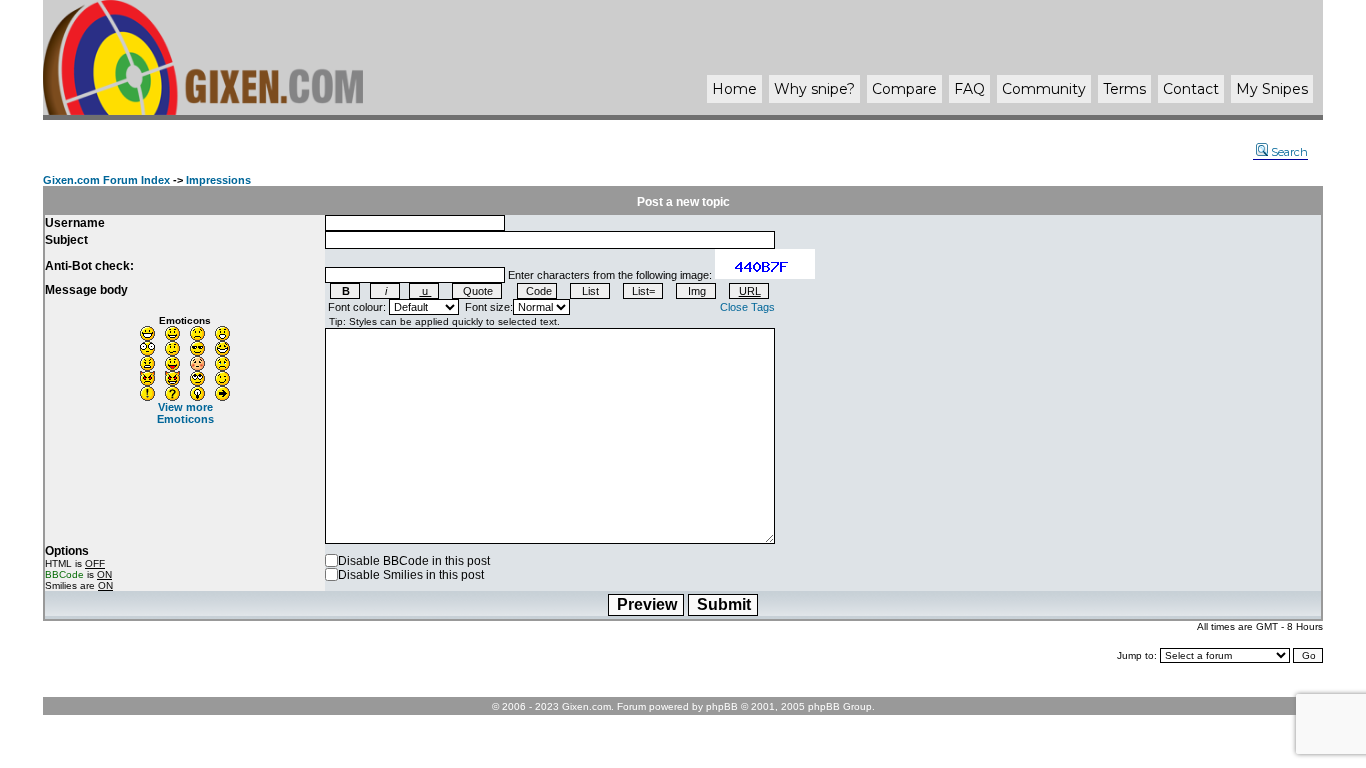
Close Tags (747, 307)
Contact (1191, 89)
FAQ (969, 89)
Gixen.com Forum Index (106, 180)
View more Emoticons (185, 413)
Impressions (218, 180)
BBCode (64, 574)
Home (734, 89)
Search (1289, 152)
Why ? (814, 89)
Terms (1124, 89)
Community (1044, 89)
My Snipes (1272, 89)
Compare (904, 89)
